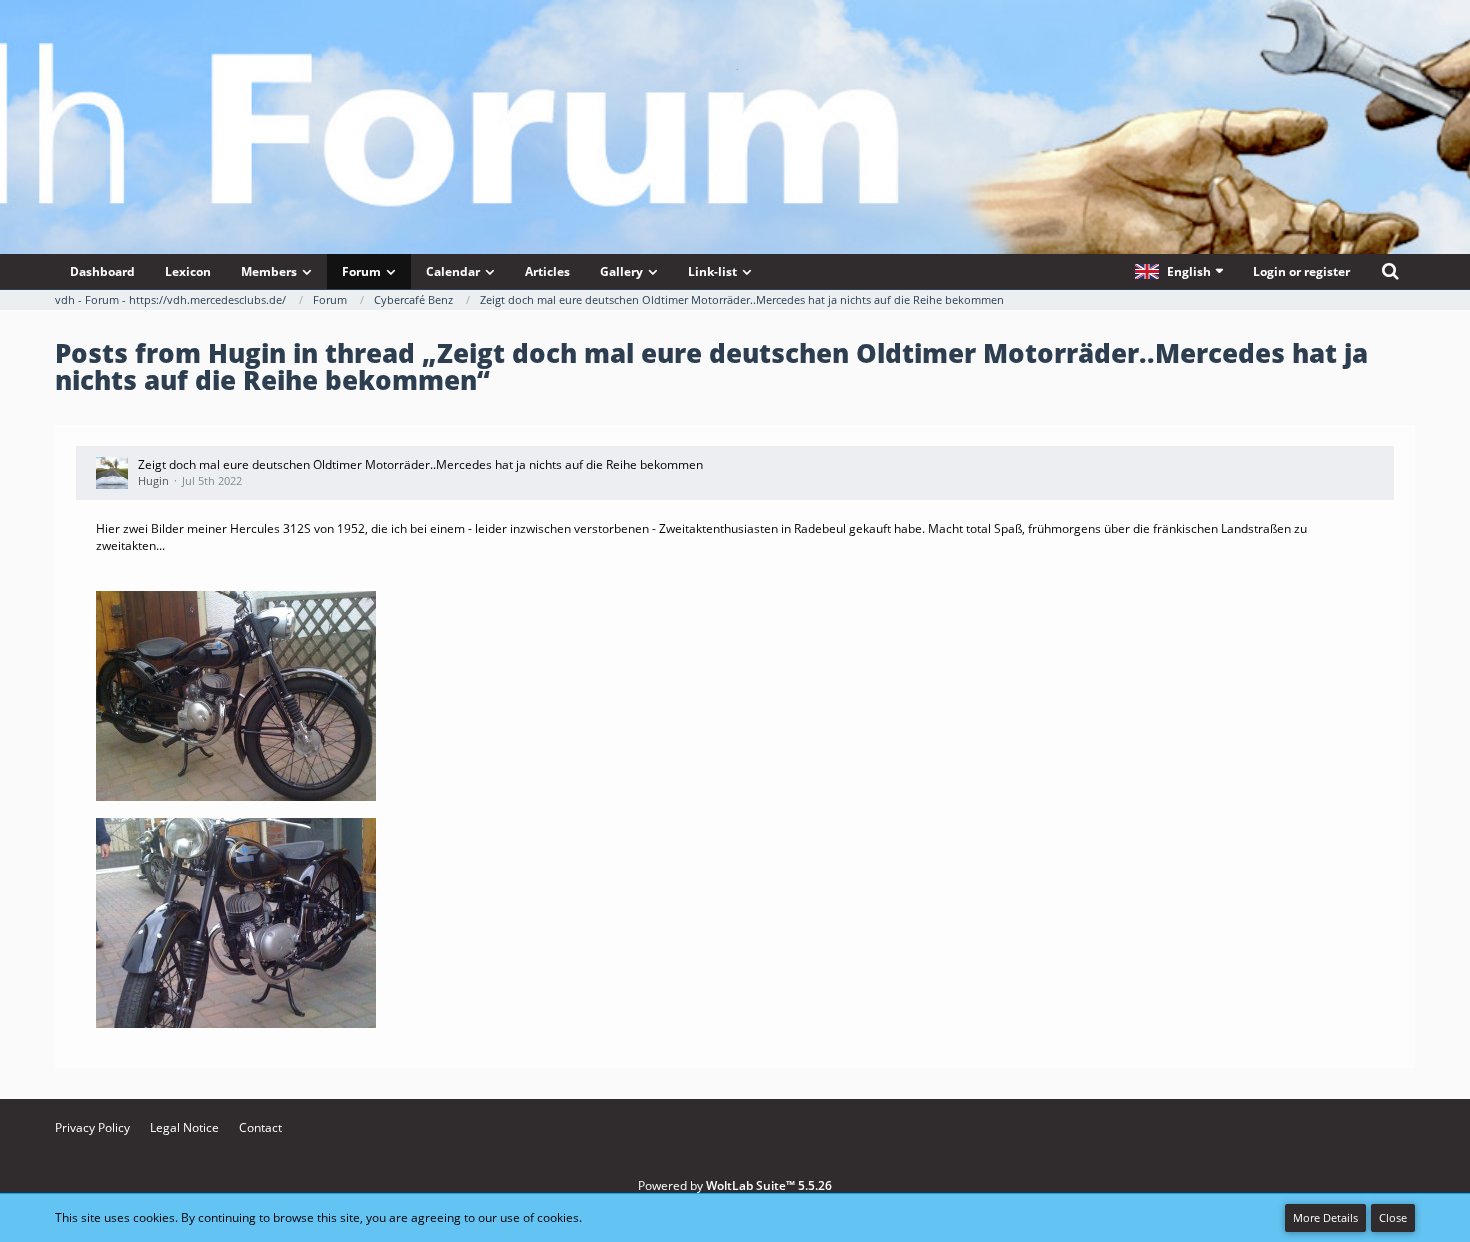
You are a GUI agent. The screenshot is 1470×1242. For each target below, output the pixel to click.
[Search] (1390, 271)
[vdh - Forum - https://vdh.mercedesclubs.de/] (735, 69)
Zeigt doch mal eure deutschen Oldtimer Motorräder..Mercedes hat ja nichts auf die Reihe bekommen (420, 464)
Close (1393, 1217)
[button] (1179, 271)
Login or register (1301, 271)
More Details (1325, 1217)
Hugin (153, 480)
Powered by (735, 1185)
